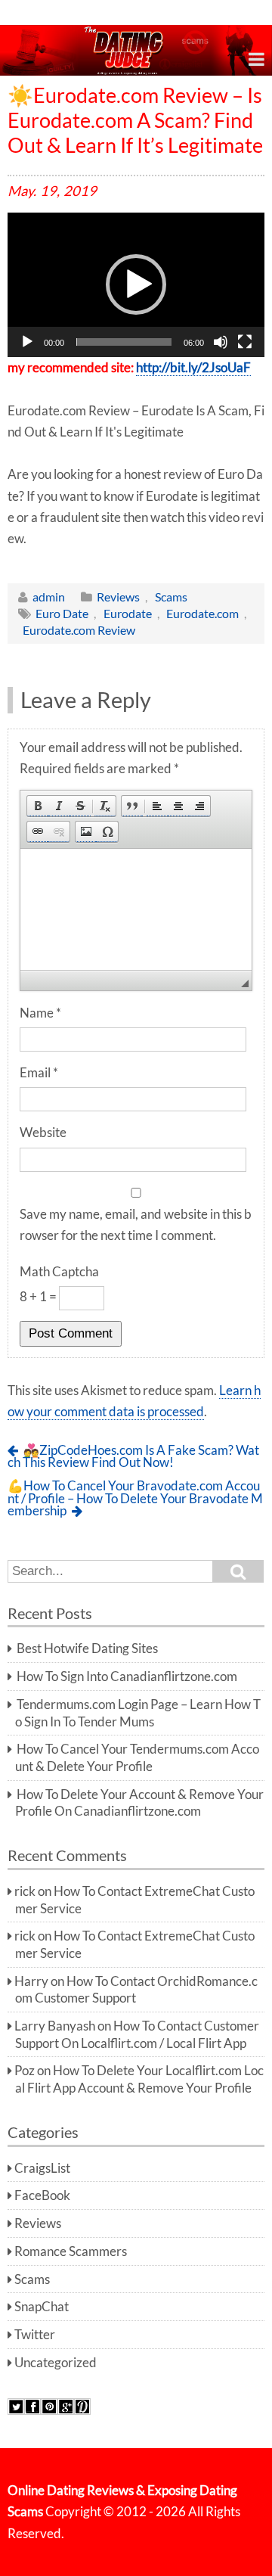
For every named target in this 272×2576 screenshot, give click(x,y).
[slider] (124, 342)
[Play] (27, 342)
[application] (136, 285)
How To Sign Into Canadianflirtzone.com (127, 1676)
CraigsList (42, 2168)
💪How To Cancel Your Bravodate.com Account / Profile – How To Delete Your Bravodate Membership (135, 1498)
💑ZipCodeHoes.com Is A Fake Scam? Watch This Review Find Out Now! (133, 1457)
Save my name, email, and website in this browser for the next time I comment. (136, 1225)
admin (49, 597)
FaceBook (42, 2195)
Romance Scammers (71, 2251)
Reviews (118, 597)
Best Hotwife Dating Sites (87, 1648)
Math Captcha (59, 1272)
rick (25, 1891)
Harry (31, 1981)
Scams (171, 597)
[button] (136, 284)
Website (43, 1133)
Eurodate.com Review (79, 630)
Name (40, 1013)
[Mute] (221, 342)
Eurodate (128, 613)
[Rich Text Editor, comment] (136, 909)
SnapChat (42, 2307)
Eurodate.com (202, 613)
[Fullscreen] (245, 342)
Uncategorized (56, 2363)
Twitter (35, 2335)
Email (39, 1073)
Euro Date (62, 613)
